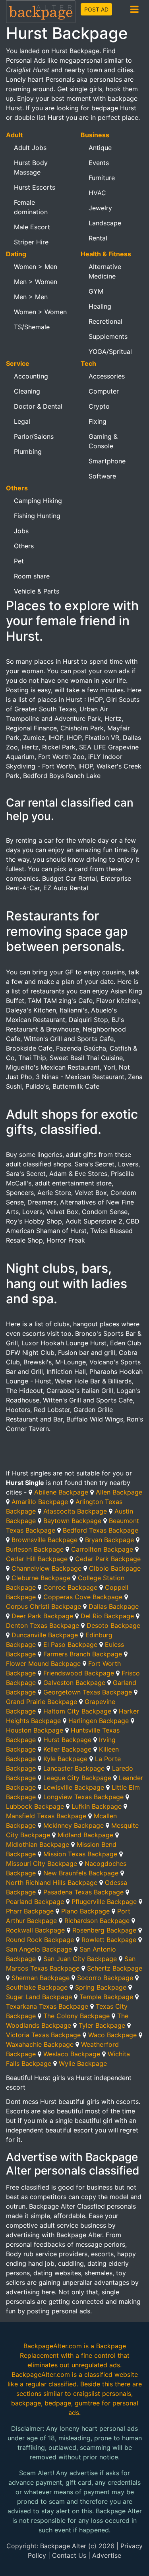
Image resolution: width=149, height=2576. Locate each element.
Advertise (107, 2555)
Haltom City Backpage (77, 1711)
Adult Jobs (30, 148)
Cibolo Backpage (115, 1568)
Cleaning (27, 391)
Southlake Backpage (37, 1987)
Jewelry (100, 208)
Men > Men (31, 297)
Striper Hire (31, 242)
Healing (100, 306)
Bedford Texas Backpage (101, 1530)
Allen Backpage (119, 1492)
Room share (32, 576)
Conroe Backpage (70, 1587)
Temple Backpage (106, 1997)
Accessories (107, 376)
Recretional (105, 321)
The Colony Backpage (76, 2016)
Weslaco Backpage (72, 2054)
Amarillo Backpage (40, 1502)
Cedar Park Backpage (108, 1559)
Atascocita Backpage (75, 1511)
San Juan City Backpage (80, 1959)
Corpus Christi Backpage (44, 1606)
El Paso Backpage (70, 1644)
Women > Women (40, 312)
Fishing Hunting (37, 516)
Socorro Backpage (105, 1978)
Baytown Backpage (72, 1521)
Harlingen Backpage (99, 1721)
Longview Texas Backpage (83, 1797)
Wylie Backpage (83, 2063)
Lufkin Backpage (97, 1806)
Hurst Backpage (67, 1740)
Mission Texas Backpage (80, 1854)
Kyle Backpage (65, 1759)
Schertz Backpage (115, 1968)
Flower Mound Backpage (43, 1664)
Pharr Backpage (30, 1911)
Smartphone (107, 461)
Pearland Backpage (35, 1902)
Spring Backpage (101, 1987)
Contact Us (69, 2555)
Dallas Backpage (114, 1606)
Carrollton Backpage (102, 1549)
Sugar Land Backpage (39, 1997)
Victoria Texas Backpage (43, 2035)
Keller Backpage (67, 1749)
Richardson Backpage (97, 1921)
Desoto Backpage (113, 1625)
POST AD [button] (96, 9)
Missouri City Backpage (42, 1863)
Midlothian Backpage (38, 1844)
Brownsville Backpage (45, 1540)
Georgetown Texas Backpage (88, 1692)
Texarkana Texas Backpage (47, 2006)
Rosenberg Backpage (104, 1930)
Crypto (99, 406)
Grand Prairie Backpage (42, 1702)
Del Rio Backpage (107, 1616)
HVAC (97, 193)
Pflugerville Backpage (104, 1902)
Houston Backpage (35, 1730)
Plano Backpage (85, 1911)
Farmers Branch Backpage (83, 1654)
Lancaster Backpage (74, 1768)
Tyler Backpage (102, 2025)
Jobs (21, 531)
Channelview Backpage (46, 1568)
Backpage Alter (63, 2546)
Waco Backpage (112, 2035)
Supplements (108, 336)
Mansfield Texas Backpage (46, 1816)
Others (24, 546)
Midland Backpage (85, 1835)
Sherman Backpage (41, 1978)
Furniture (102, 178)
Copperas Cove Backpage (83, 1597)
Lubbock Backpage (35, 1806)
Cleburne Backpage (41, 1578)
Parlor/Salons (34, 436)
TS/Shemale (32, 327)
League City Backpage (77, 1778)
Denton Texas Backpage (43, 1625)
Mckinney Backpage (74, 1825)
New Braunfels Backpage (81, 1873)
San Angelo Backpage (39, 1949)
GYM (96, 291)
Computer (104, 391)
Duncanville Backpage (45, 1635)
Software (102, 476)
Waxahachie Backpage (40, 2044)
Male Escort (32, 227)
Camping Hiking (38, 501)
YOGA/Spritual (110, 352)
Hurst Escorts (35, 187)
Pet (19, 561)
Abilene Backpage (61, 1492)
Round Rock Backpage (40, 1940)
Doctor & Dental (38, 406)
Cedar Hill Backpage (37, 1559)
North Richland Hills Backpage (52, 1883)
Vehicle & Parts (37, 591)
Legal (22, 421)
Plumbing (28, 451)
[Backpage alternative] (41, 11)
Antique (100, 148)
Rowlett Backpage (109, 1940)
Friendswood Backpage (79, 1673)
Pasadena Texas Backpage (83, 1892)
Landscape (105, 223)
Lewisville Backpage (74, 1787)
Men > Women (36, 282)
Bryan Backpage (109, 1540)
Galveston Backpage (74, 1683)
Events (99, 163)
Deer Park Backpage (42, 1616)
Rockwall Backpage (35, 1930)
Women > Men (36, 267)
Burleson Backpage (35, 1549)
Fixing (98, 421)
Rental (98, 238)
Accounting (31, 376)
